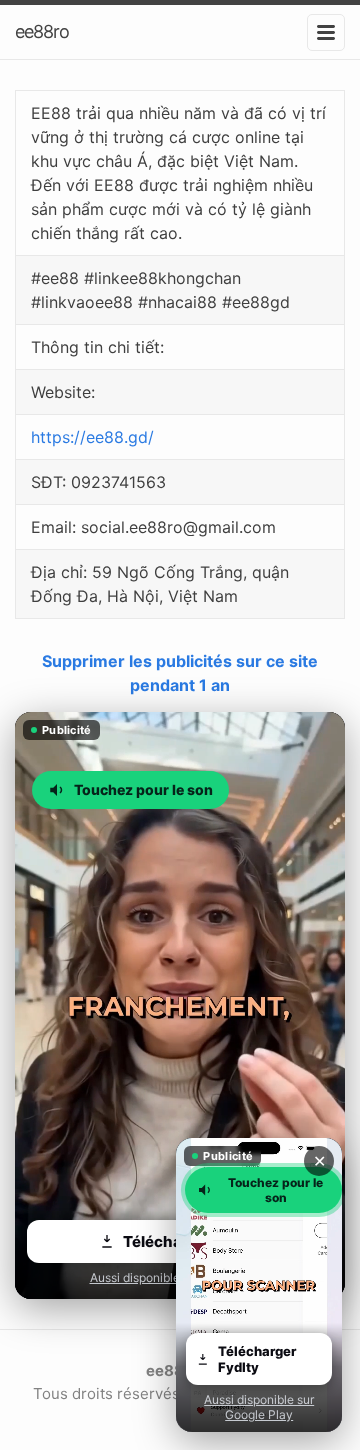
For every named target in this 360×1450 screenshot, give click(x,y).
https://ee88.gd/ (92, 437)
